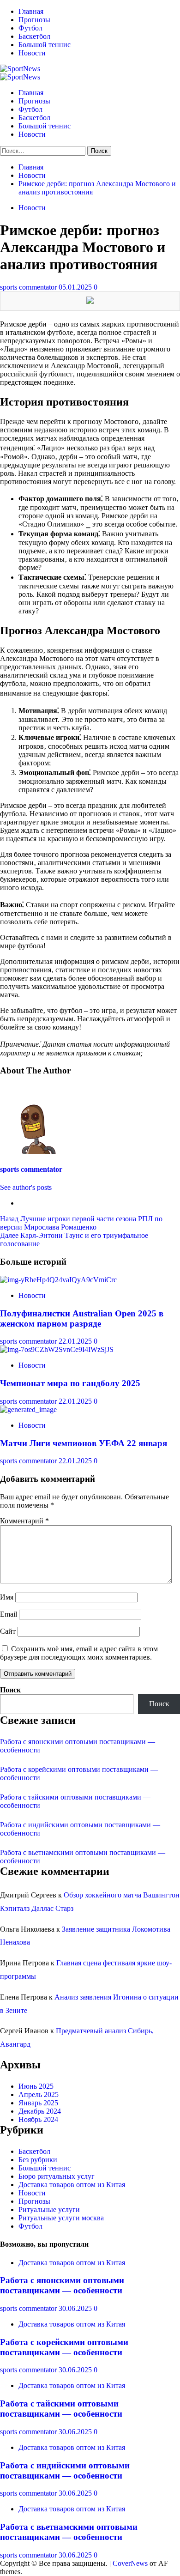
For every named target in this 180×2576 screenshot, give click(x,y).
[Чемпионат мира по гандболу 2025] (57, 1349)
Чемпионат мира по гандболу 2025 (70, 1383)
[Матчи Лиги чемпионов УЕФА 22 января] (28, 1409)
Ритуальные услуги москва (61, 2218)
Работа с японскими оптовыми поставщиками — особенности (62, 2285)
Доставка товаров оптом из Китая (72, 2185)
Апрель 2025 (39, 2094)
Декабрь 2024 (40, 2111)
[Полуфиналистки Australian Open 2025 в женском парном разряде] (58, 1280)
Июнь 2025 (36, 2086)
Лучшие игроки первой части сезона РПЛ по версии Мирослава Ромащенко (81, 1223)
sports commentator (29, 287)
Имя (7, 1597)
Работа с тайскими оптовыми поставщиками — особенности (61, 2409)
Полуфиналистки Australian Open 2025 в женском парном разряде (82, 1318)
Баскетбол (34, 36)
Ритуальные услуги (49, 2209)
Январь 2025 (38, 2103)
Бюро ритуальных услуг (57, 2176)
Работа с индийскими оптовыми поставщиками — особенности (65, 2470)
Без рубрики (38, 2160)
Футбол (30, 28)
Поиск (10, 1690)
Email (9, 1614)
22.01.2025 (76, 1341)
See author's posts (26, 1187)
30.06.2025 (76, 2308)
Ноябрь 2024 (38, 2119)
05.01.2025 (76, 287)
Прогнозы (34, 20)
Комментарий (24, 1521)
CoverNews (130, 2563)
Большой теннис (45, 45)
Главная (31, 11)
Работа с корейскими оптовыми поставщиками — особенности (64, 2347)
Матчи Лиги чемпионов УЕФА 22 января (84, 1443)
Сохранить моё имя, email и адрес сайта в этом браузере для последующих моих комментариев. (79, 1653)
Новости (32, 53)
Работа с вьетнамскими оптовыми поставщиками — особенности (69, 2532)
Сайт (8, 1631)
